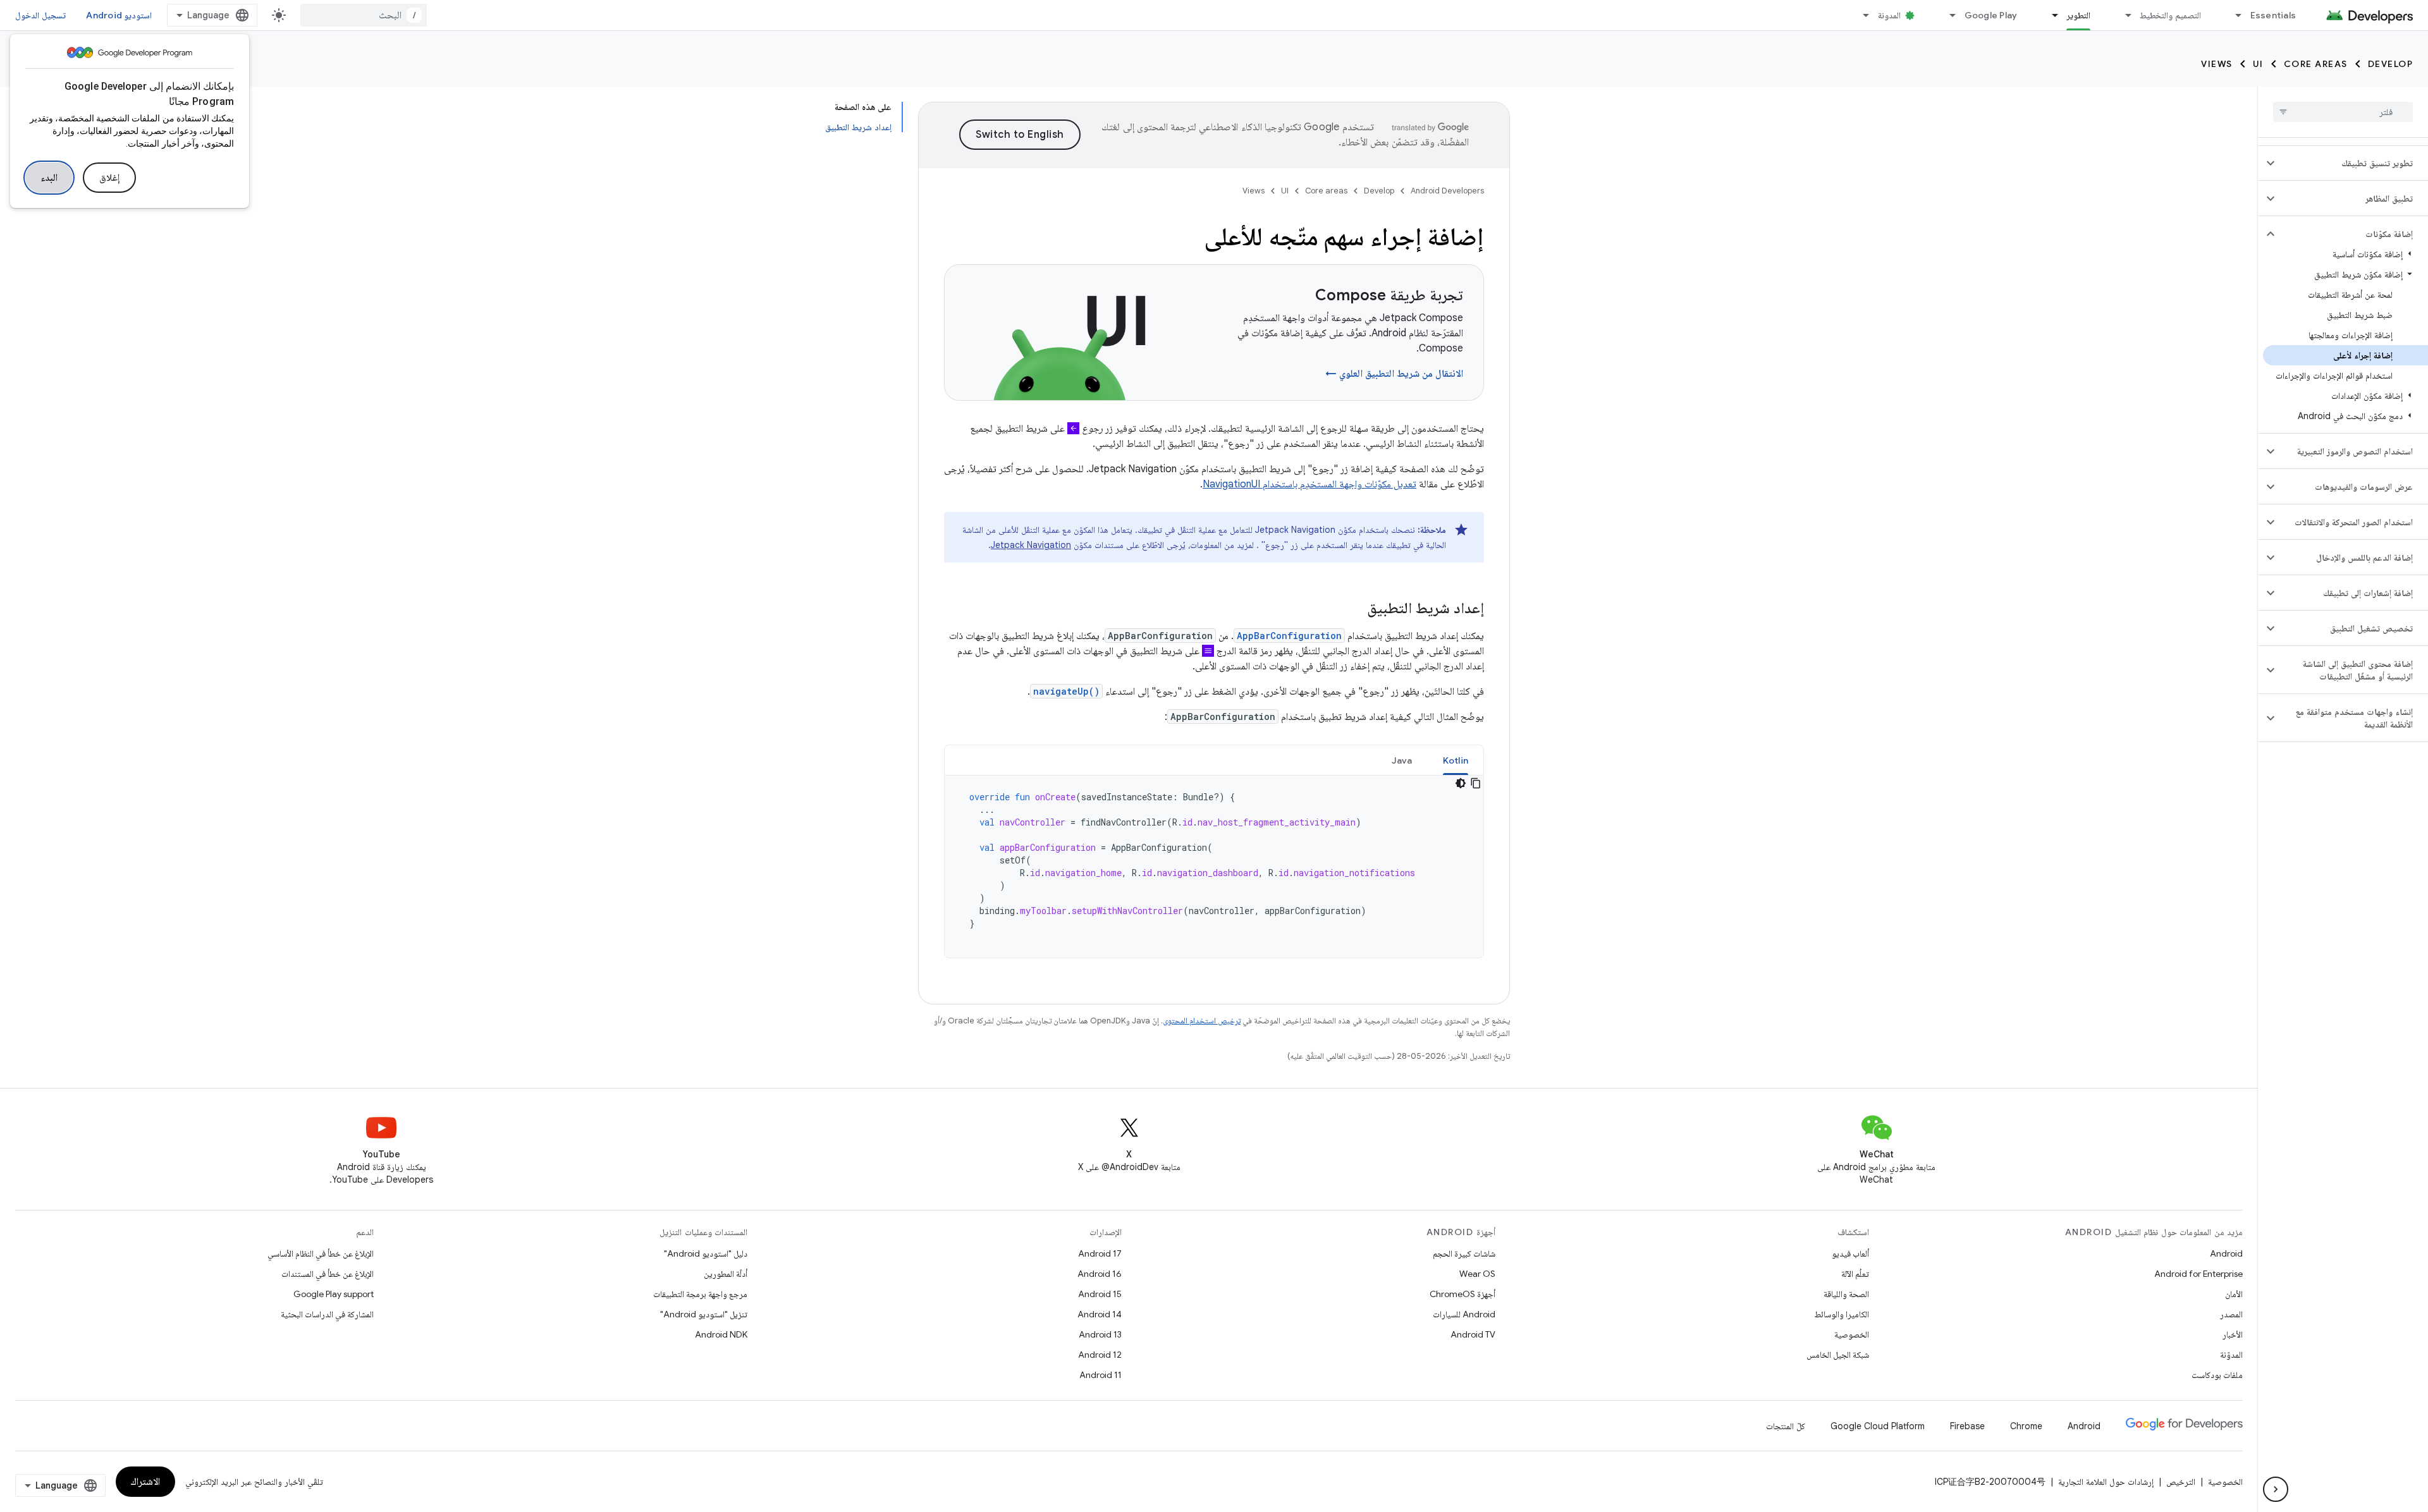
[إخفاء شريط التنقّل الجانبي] (2276, 1489)
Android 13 (1100, 1334)
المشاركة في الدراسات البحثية (327, 1314)
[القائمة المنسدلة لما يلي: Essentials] (2233, 15)
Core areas (2316, 64)
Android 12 (1100, 1355)
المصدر (2231, 1314)
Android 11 (1101, 1375)
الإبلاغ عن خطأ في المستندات (328, 1274)
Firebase (1967, 1426)
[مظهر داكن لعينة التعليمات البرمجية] (1461, 783)
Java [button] (1402, 760)
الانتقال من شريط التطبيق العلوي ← (1394, 374)
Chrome (2026, 1426)
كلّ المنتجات (1786, 1426)
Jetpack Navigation (1031, 545)
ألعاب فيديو (1850, 1253)
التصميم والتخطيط (2170, 15)
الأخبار (2233, 1334)
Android (2226, 1253)
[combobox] (364, 15)
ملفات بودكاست (2217, 1375)
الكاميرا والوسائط (1842, 1314)
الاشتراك (145, 1482)
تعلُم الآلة (1855, 1274)
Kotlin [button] (1456, 760)
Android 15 (1100, 1294)
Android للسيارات (1464, 1314)
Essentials (2273, 15)
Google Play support (334, 1294)
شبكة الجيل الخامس (1838, 1355)
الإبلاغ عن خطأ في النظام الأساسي (321, 1253)
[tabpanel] (1214, 867)
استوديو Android (119, 15)
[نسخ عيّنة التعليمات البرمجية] (1476, 783)
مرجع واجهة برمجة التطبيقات (700, 1294)
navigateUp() (1066, 691)
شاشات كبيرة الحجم (1464, 1253)
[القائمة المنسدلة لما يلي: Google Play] (1947, 15)
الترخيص (2181, 1482)
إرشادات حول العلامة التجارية (2106, 1482)
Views (2217, 64)
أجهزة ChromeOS (1462, 1294)
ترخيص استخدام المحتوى (1202, 1021)
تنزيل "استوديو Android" (704, 1314)
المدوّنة (2231, 1355)
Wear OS (1477, 1274)
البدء (49, 178)
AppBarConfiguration (1289, 636)
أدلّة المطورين (726, 1274)
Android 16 (1100, 1274)
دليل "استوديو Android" (706, 1253)
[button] (2353, 163)
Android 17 (1100, 1253)
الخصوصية (1852, 1334)
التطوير (2078, 15)
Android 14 (1100, 1314)
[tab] (1456, 760)
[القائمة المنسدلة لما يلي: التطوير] (2049, 15)
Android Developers (1447, 191)
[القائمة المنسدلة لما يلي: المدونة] (1861, 15)
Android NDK (721, 1334)
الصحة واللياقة (1846, 1294)
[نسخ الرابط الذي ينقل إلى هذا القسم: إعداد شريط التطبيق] (1354, 609)
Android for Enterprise (2198, 1274)
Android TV (1473, 1334)
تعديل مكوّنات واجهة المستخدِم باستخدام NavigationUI (1309, 484)
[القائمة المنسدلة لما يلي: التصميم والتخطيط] (2123, 15)
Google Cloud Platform (1878, 1426)
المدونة (1889, 15)
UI (2258, 64)
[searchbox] (2343, 112)
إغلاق (109, 178)
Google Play (1991, 15)
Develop (2391, 64)
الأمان (2234, 1294)
